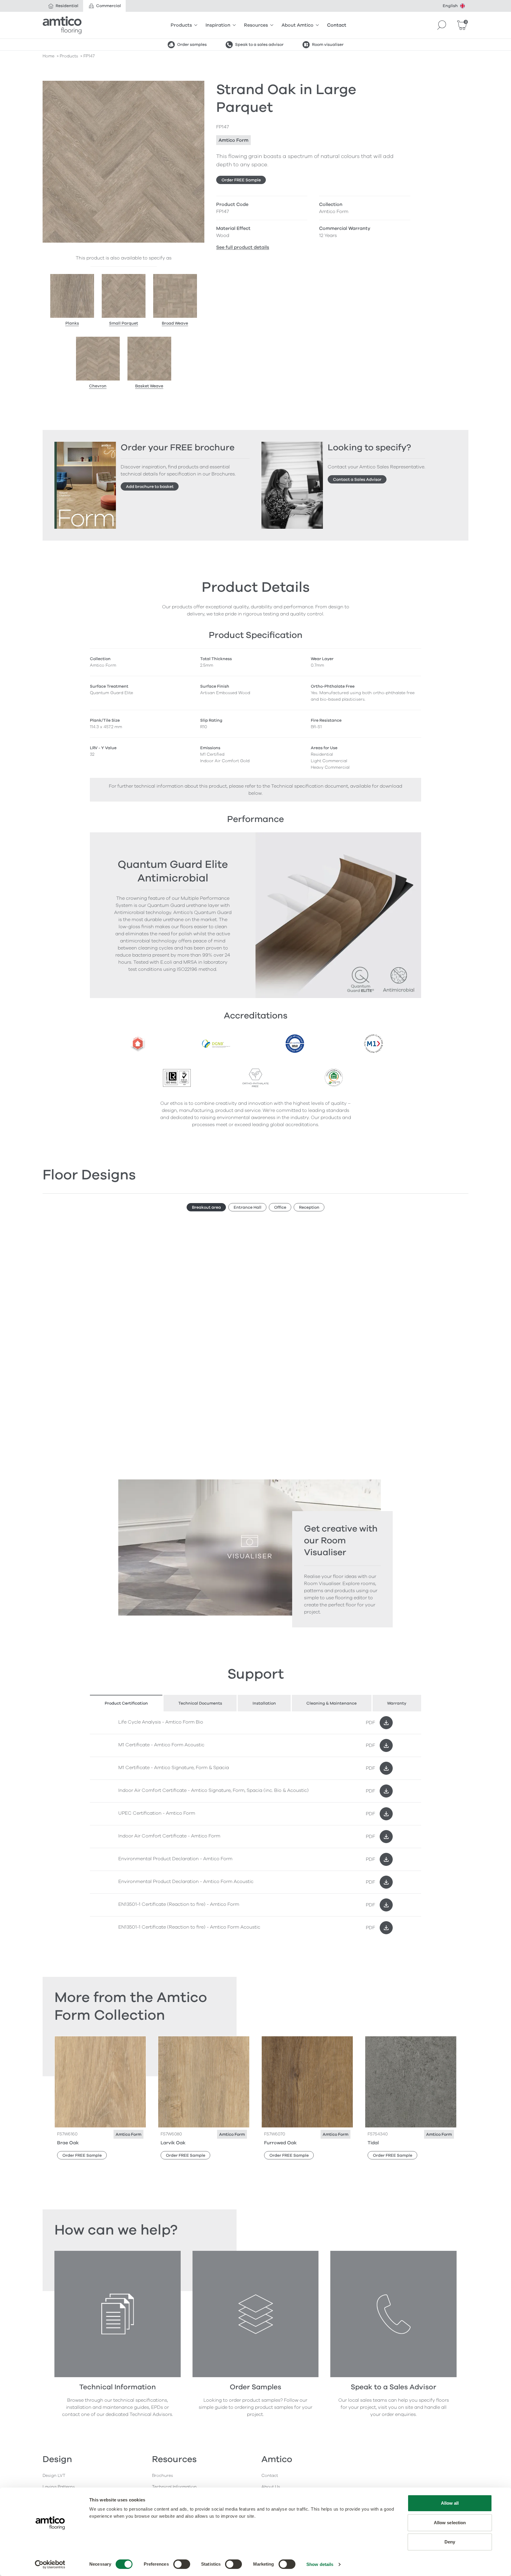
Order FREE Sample (241, 180)
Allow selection (450, 2523)
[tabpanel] (256, 1825)
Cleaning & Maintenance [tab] (331, 1703)
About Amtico (297, 25)
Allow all (450, 2503)
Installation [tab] (264, 1703)
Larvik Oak (173, 2143)
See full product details (243, 247)
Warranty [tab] (397, 1703)
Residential (67, 6)
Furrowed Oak (280, 2143)
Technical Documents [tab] (200, 1703)
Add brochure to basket (150, 487)
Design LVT (54, 2476)
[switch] (182, 2564)
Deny (450, 2542)
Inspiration (218, 25)
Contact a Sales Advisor (357, 479)
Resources (256, 25)
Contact (337, 25)
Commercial (109, 6)
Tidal (373, 2143)
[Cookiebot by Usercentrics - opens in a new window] (50, 2564)
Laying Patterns (59, 2487)
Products (181, 25)
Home (48, 56)
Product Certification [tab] (126, 1703)
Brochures (162, 2476)
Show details (320, 2564)
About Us (271, 2487)
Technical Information (174, 2487)
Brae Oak (68, 2143)
